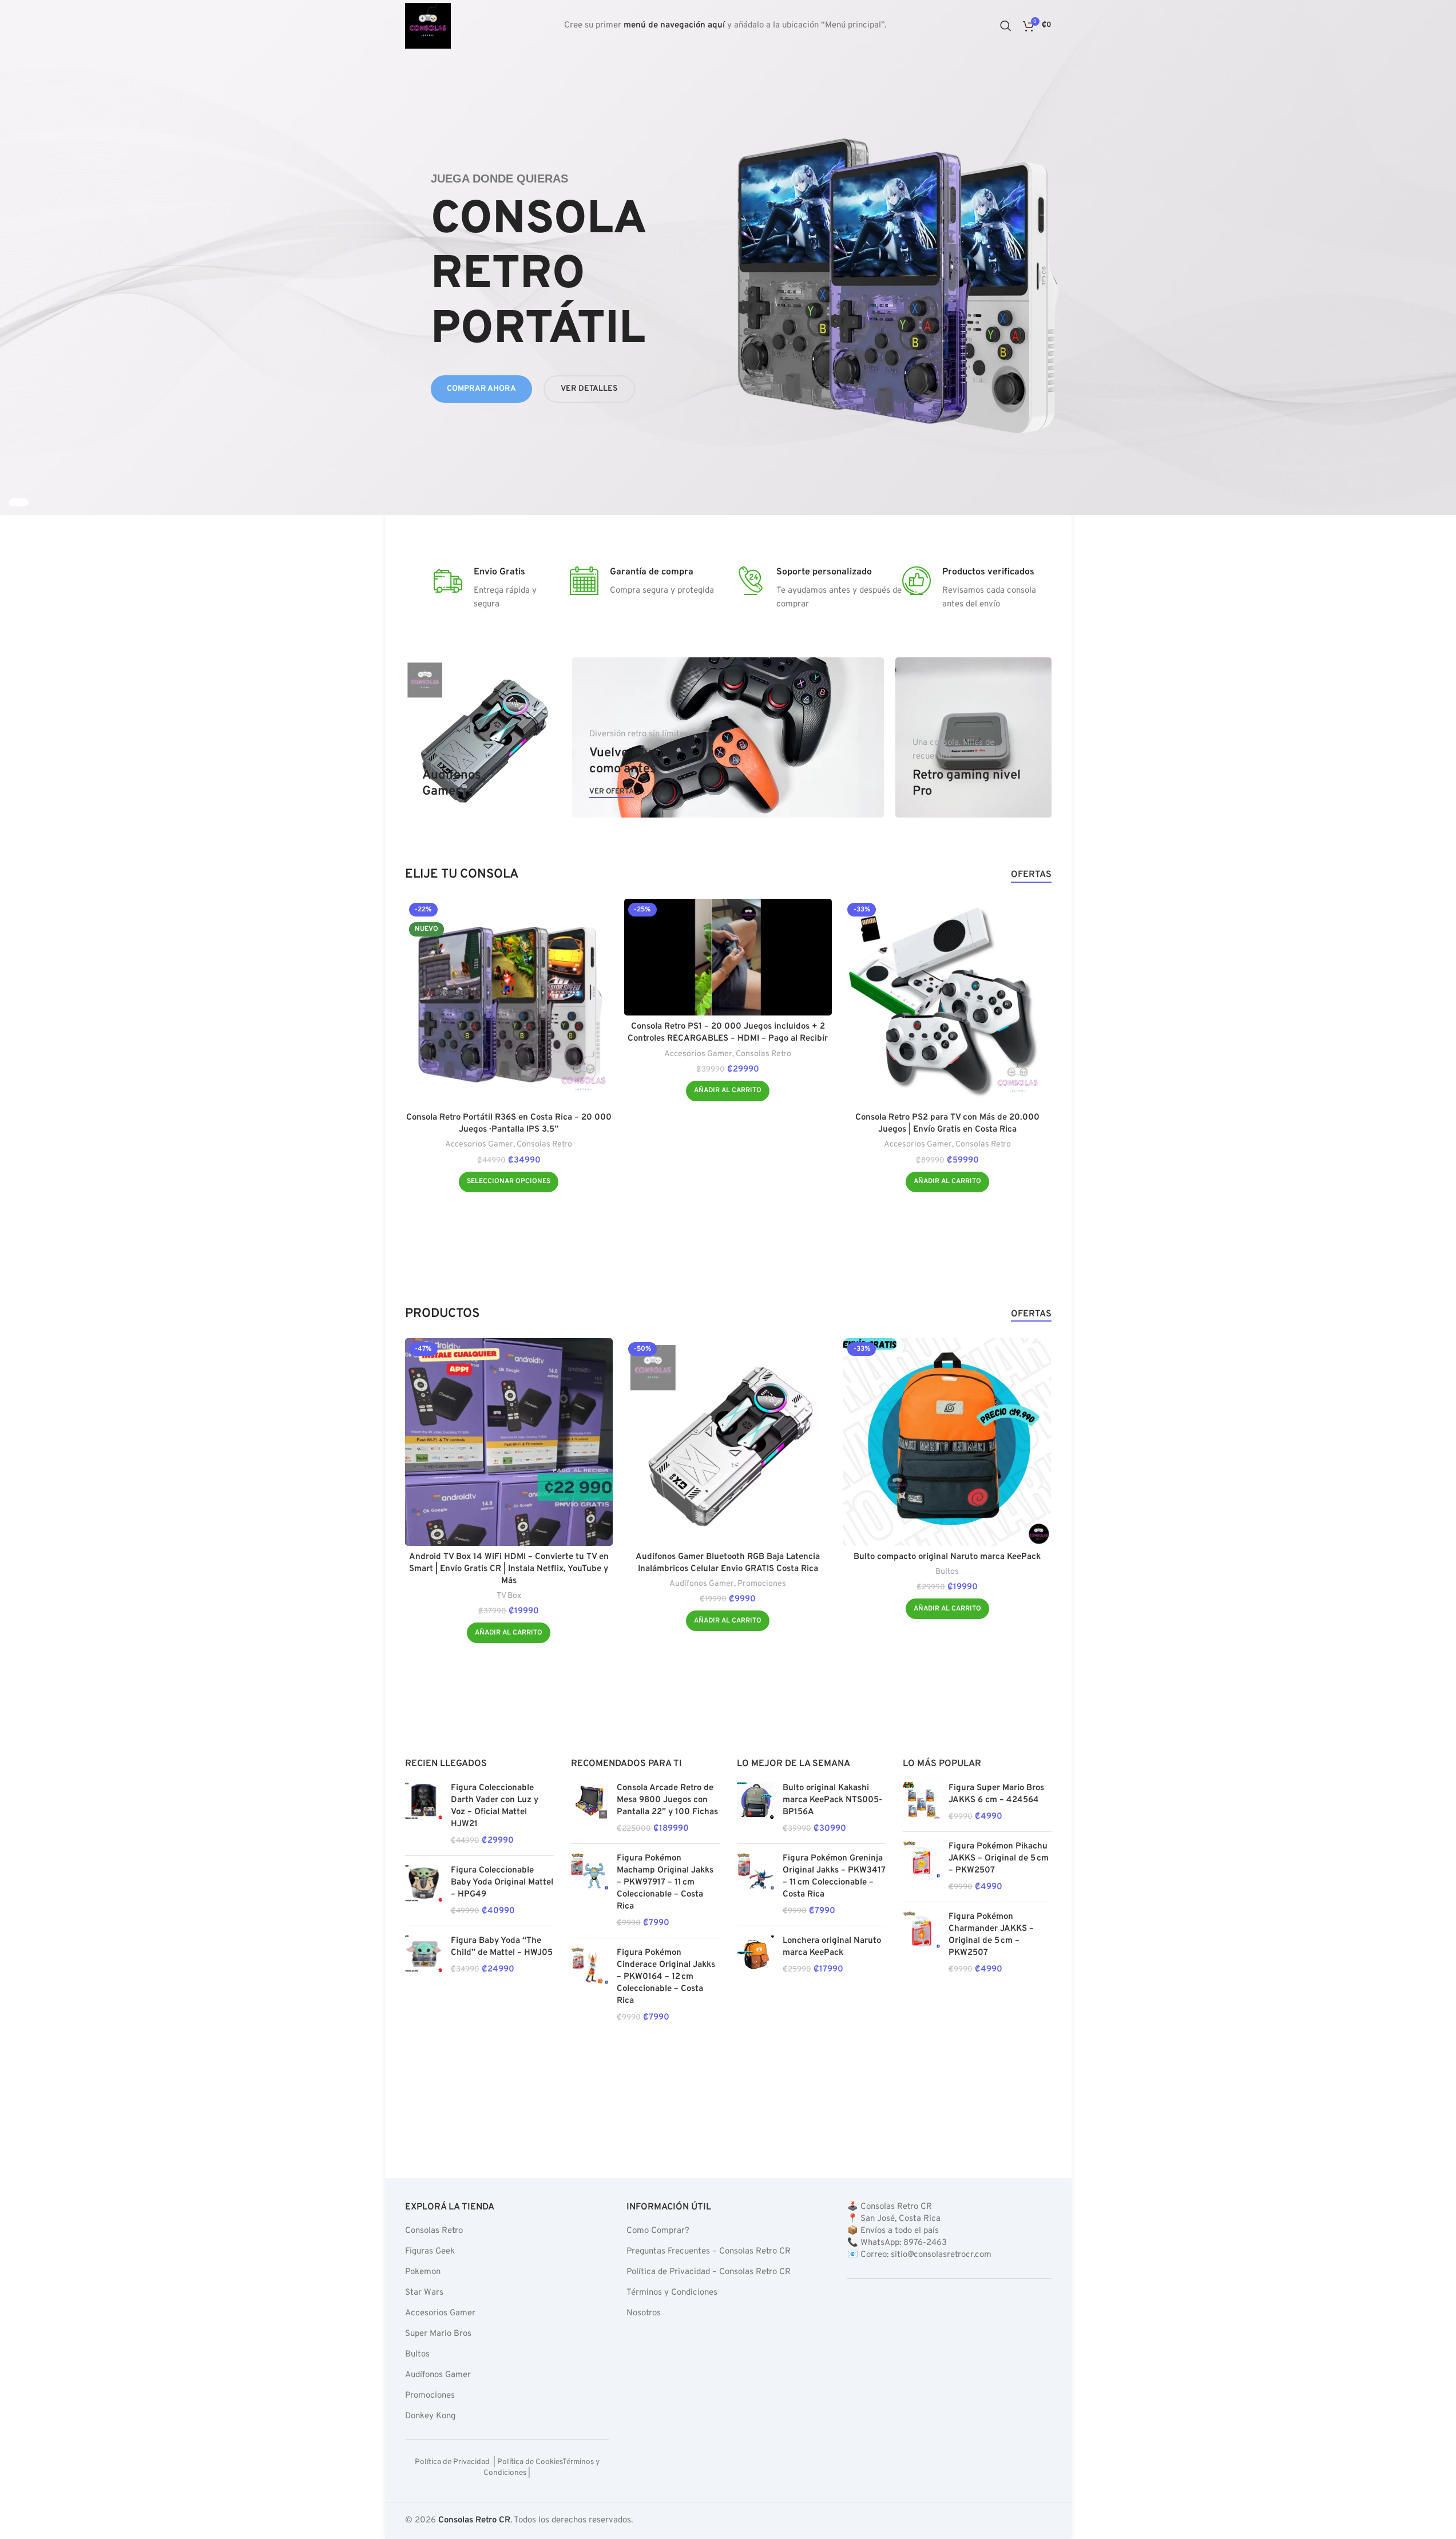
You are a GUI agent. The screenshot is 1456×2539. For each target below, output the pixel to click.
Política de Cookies (529, 2462)
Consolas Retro (544, 1144)
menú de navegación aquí (674, 25)
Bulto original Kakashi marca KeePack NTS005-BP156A (832, 1800)
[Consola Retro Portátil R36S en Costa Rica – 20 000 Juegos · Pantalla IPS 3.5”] (509, 1003)
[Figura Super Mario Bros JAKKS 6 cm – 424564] (921, 1802)
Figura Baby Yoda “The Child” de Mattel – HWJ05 (502, 1947)
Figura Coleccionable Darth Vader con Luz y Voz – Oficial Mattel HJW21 (495, 1806)
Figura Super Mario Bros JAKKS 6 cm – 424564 (996, 1794)
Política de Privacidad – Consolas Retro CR (708, 2272)
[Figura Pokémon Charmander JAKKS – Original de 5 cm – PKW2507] (921, 1943)
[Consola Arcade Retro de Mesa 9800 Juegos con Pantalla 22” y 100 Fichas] (590, 1808)
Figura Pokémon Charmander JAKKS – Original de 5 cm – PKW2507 (991, 1935)
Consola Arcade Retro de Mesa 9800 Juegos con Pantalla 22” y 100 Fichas (667, 1800)
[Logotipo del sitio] (428, 26)
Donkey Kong (430, 2416)
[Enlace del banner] (483, 737)
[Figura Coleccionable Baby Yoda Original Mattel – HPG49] (424, 1891)
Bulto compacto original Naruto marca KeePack (947, 1557)
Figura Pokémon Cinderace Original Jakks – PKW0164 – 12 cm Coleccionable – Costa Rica (666, 1977)
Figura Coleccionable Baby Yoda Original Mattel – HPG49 (502, 1883)
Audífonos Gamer (702, 1584)
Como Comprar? (657, 2231)
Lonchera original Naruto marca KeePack (832, 1947)
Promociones (762, 1584)
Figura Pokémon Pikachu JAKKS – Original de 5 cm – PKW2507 (999, 1858)
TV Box (509, 1596)
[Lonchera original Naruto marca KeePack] (755, 1955)
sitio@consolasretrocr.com (941, 2255)
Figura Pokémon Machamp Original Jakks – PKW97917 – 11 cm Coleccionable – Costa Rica (665, 1883)
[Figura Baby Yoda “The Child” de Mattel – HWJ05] (424, 1955)
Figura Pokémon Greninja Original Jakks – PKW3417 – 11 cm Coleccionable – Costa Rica (834, 1877)
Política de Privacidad (453, 2462)
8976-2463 (925, 2243)
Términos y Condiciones (671, 2293)
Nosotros (643, 2313)
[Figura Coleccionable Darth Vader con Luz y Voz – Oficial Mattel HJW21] (424, 1814)
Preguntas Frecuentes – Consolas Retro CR (708, 2252)
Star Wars (424, 2293)
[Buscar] (1006, 26)
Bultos (947, 1572)
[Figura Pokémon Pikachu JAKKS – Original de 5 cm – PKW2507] (921, 1867)
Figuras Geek (430, 2252)
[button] (728, 1091)
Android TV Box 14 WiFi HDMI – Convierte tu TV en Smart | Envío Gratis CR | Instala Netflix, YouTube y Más (509, 1569)
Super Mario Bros (438, 2334)
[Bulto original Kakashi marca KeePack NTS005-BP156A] (755, 1808)
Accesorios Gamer (479, 1144)
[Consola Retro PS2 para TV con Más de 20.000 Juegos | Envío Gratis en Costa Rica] (947, 1003)
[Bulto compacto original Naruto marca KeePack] (947, 1442)
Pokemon (423, 2272)
